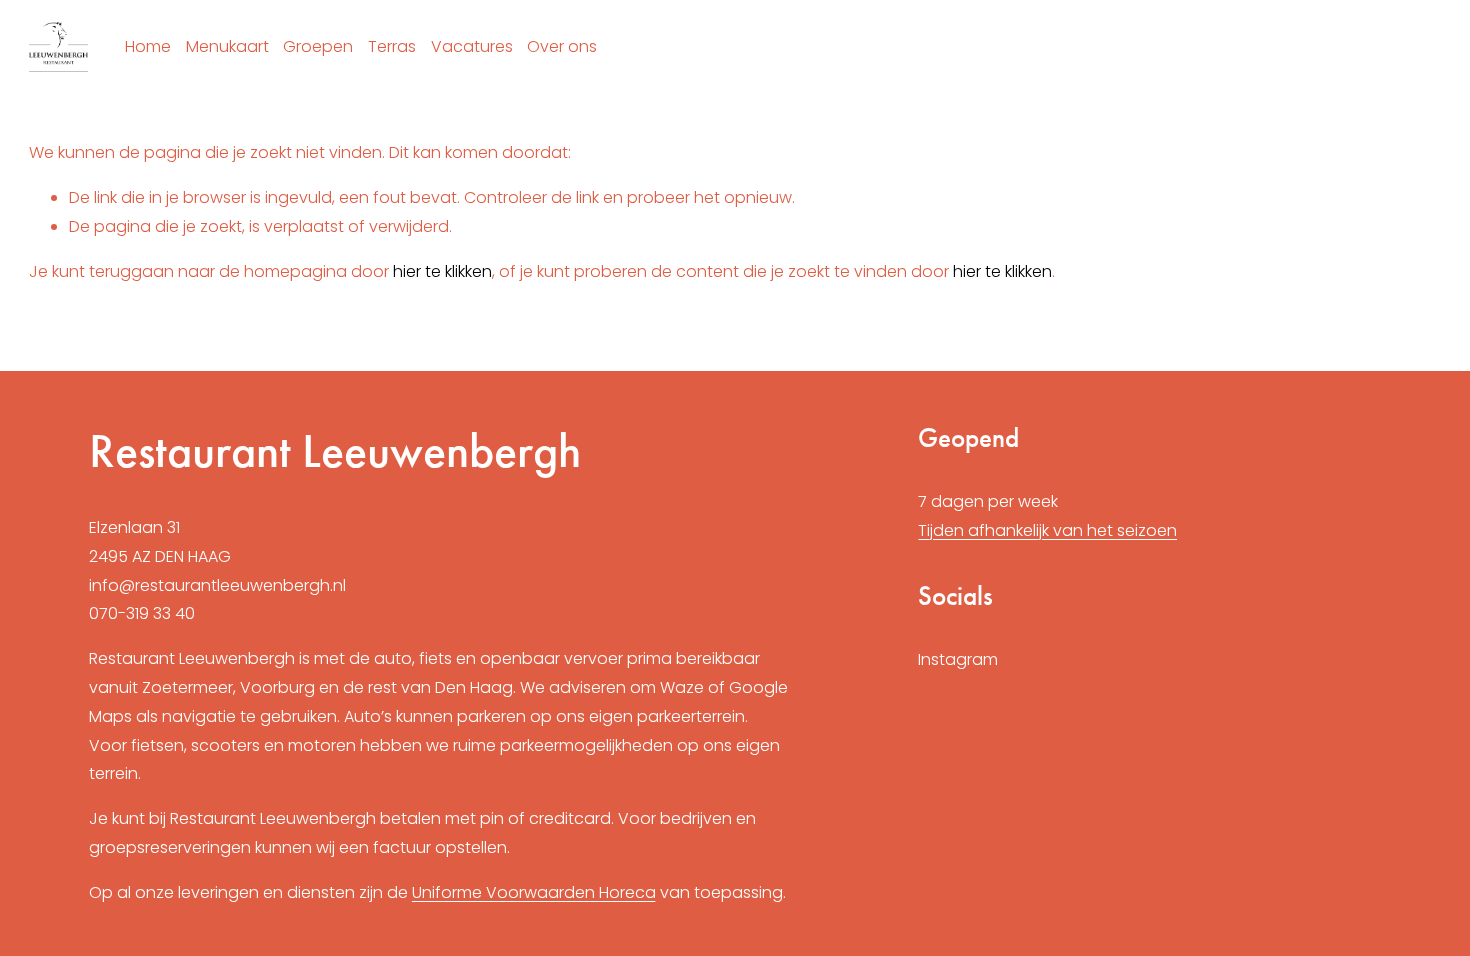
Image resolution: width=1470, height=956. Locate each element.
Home (148, 46)
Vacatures (472, 46)
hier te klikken (442, 271)
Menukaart (227, 46)
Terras (392, 46)
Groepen (318, 46)
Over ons (562, 46)
